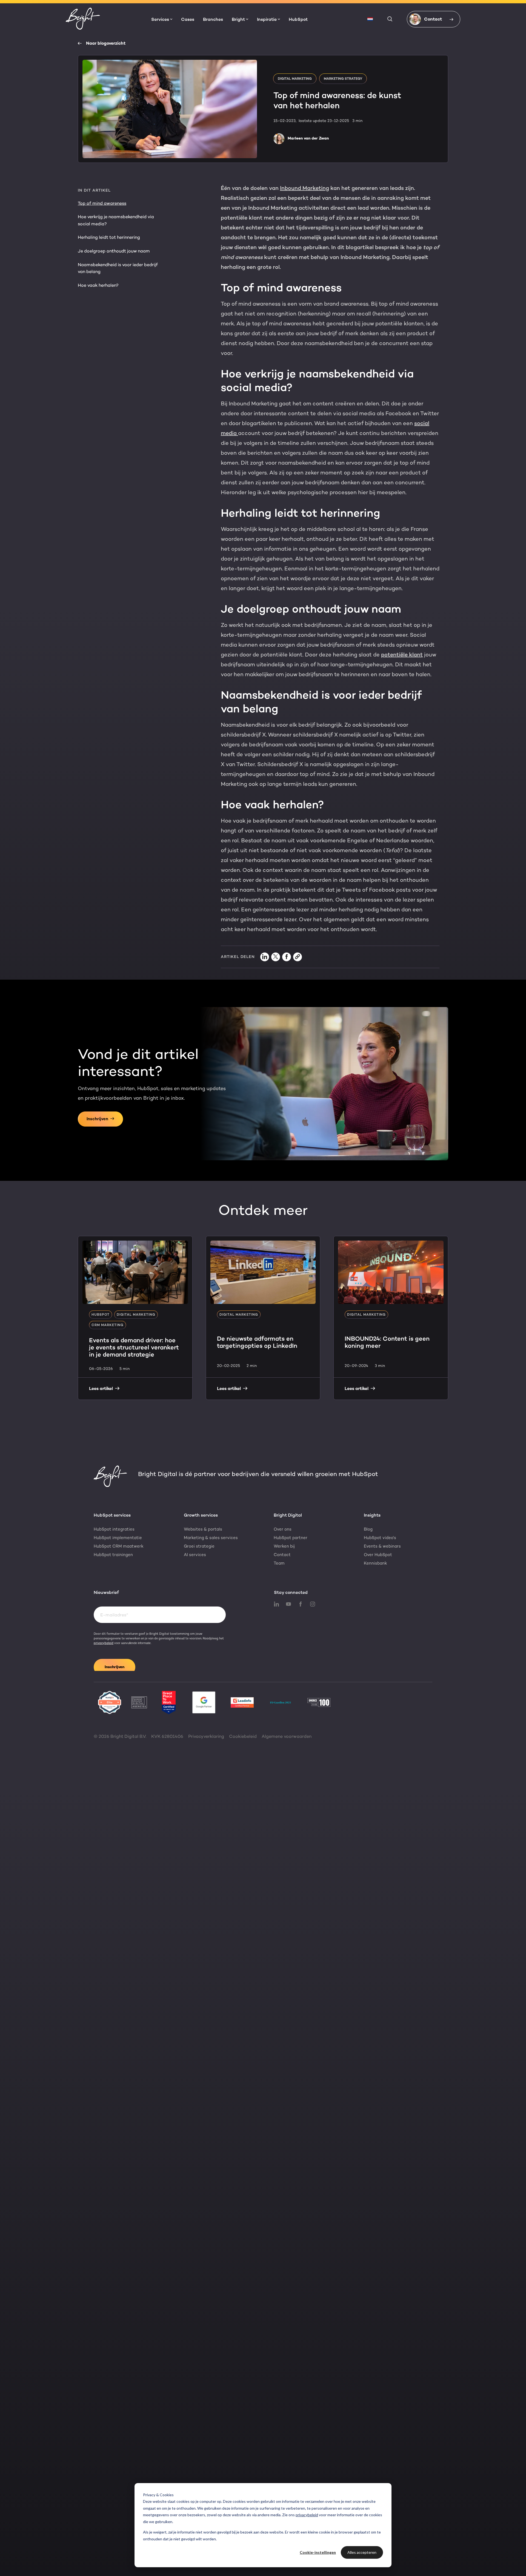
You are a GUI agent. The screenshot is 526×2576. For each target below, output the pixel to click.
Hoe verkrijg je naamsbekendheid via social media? (116, 220)
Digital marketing (295, 79)
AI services (195, 1555)
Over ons (283, 1529)
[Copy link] (298, 957)
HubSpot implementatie (118, 1538)
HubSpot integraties (114, 1529)
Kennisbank (375, 1563)
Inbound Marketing (305, 188)
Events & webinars (382, 1546)
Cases (188, 20)
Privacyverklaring (206, 1736)
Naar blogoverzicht (106, 43)
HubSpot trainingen (113, 1555)
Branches (213, 20)
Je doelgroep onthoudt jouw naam (114, 251)
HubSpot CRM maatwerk (119, 1546)
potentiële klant (402, 655)
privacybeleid (307, 2515)
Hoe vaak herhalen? (98, 285)
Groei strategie (199, 1546)
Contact (282, 1555)
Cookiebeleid (243, 1736)
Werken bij (284, 1546)
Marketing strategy (343, 79)
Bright (238, 19)
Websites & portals (203, 1529)
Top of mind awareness (102, 203)
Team (279, 1563)
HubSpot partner (291, 1538)
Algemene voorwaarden (287, 1736)
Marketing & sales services (211, 1538)
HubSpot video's (380, 1538)
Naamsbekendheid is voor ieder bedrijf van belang (118, 268)
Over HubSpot (378, 1555)
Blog (368, 1529)
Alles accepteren (362, 2552)
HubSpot (298, 20)
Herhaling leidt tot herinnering (109, 237)
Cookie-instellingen (318, 2552)
